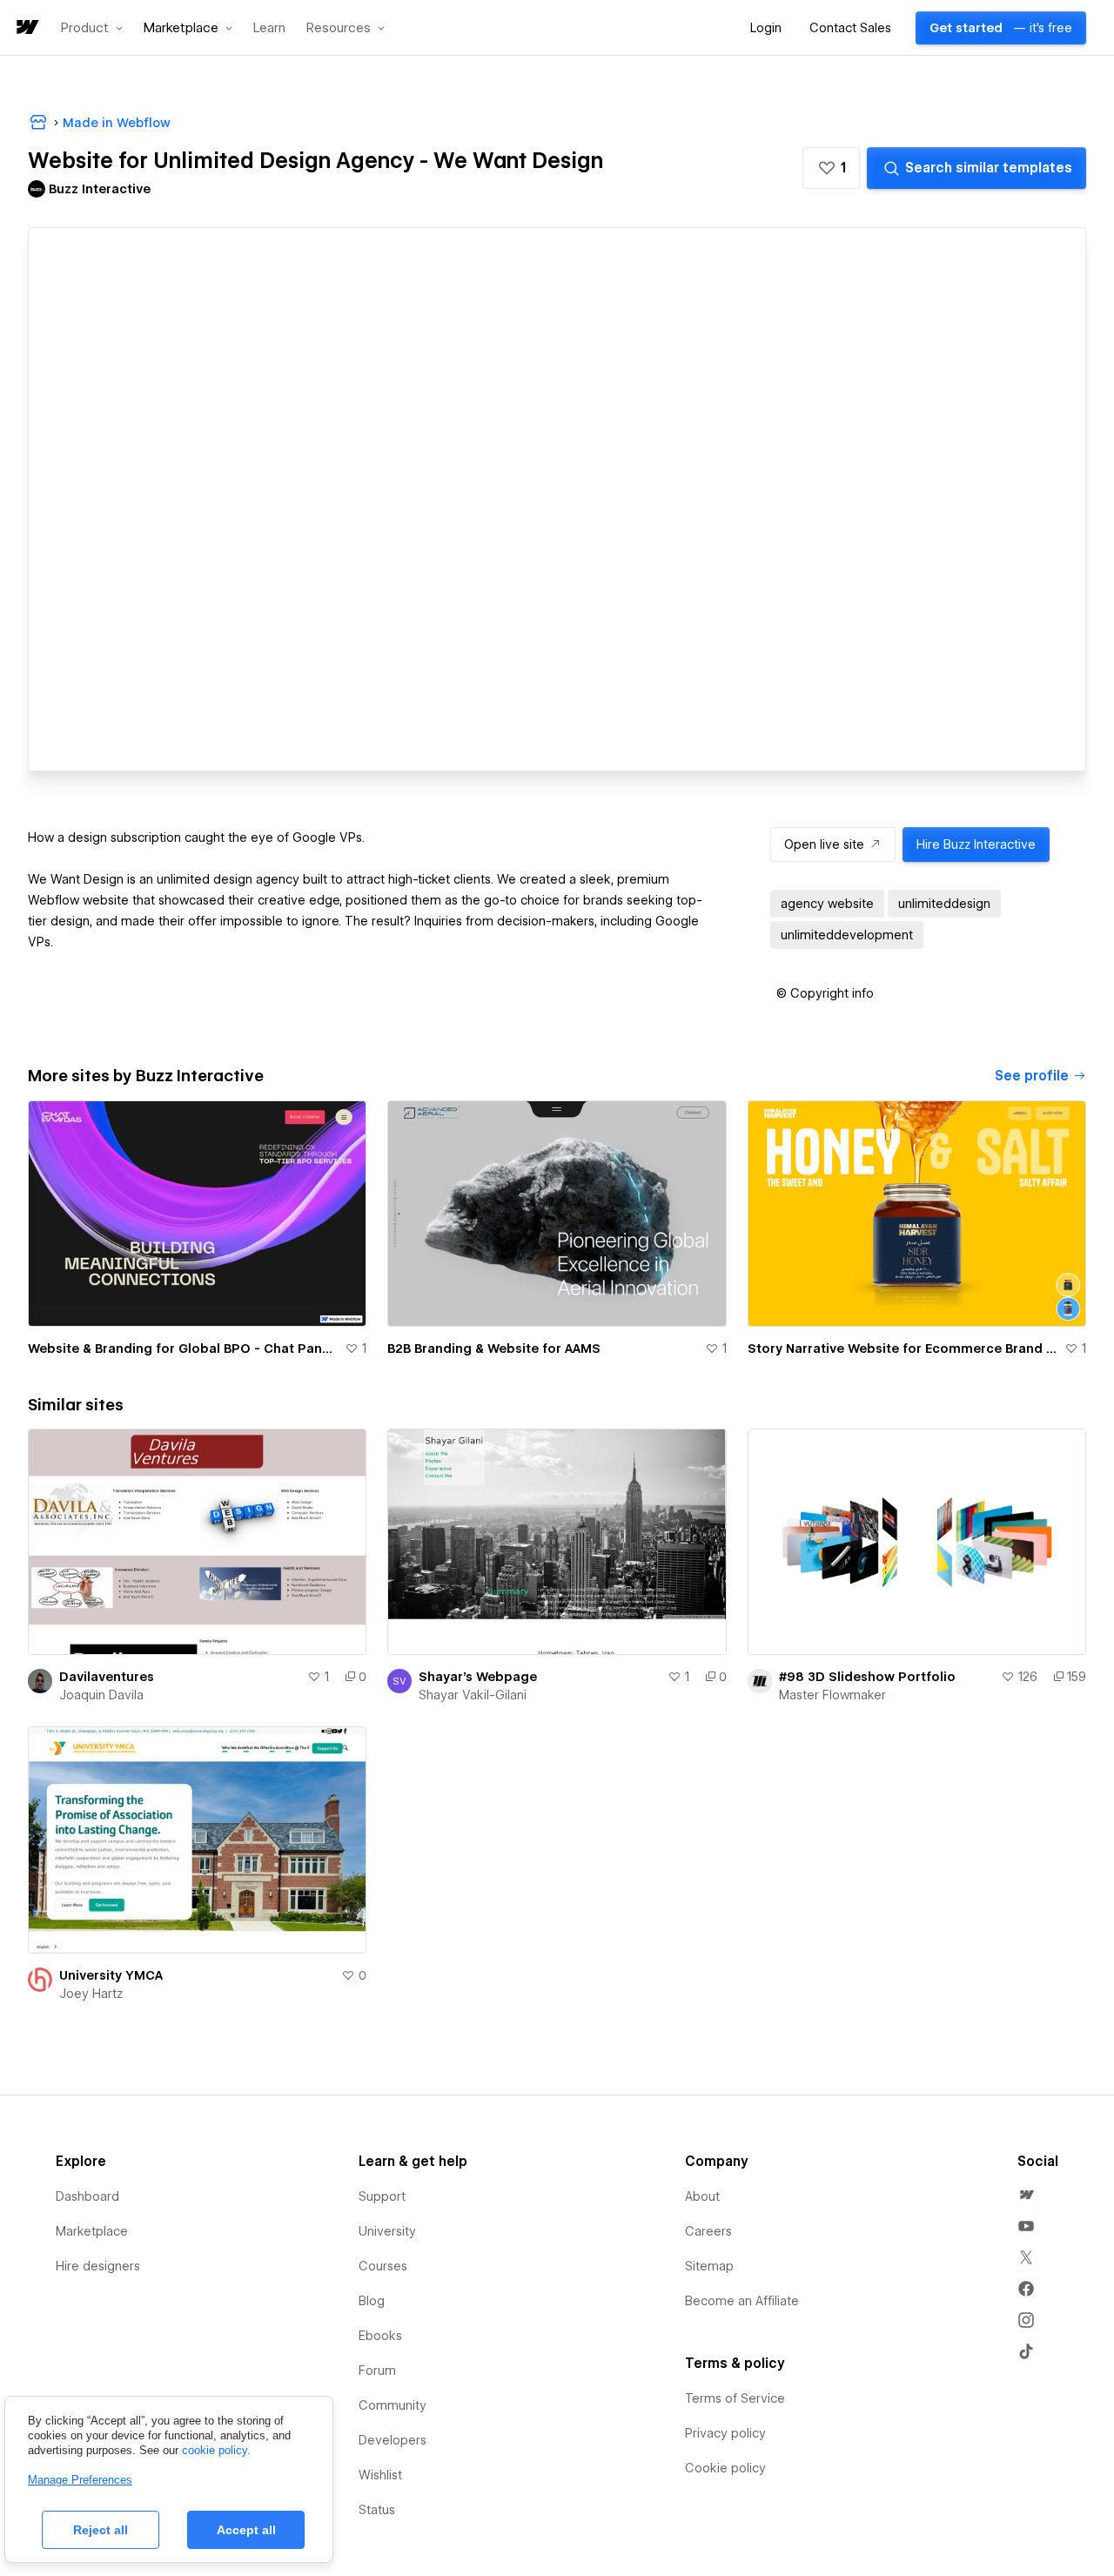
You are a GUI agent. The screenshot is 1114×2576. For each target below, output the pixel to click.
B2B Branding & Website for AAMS (494, 1349)
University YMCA (111, 1975)
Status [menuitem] (377, 2510)
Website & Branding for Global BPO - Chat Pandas (183, 1349)
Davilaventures (107, 1677)
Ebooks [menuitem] (380, 2336)
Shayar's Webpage (478, 1677)
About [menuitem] (702, 2196)
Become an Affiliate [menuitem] (742, 2301)
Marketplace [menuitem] (92, 2231)
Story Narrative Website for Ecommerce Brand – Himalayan (903, 1349)
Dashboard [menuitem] (87, 2196)
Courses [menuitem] (383, 2266)
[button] (92, 28)
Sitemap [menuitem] (709, 2266)
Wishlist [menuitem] (380, 2475)
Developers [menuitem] (393, 2440)
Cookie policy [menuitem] (725, 2468)
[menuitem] (1026, 2195)
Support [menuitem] (382, 2196)
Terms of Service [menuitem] (735, 2398)
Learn (269, 28)
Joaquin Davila (101, 1695)
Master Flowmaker (832, 1695)
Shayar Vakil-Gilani (473, 1695)
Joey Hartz (91, 1994)
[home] (26, 28)
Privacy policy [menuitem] (725, 2433)
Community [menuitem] (393, 2405)
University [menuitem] (387, 2231)
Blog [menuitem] (372, 2301)
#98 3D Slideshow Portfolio (867, 1677)
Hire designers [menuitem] (98, 2266)
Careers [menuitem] (708, 2231)
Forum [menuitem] (377, 2371)
